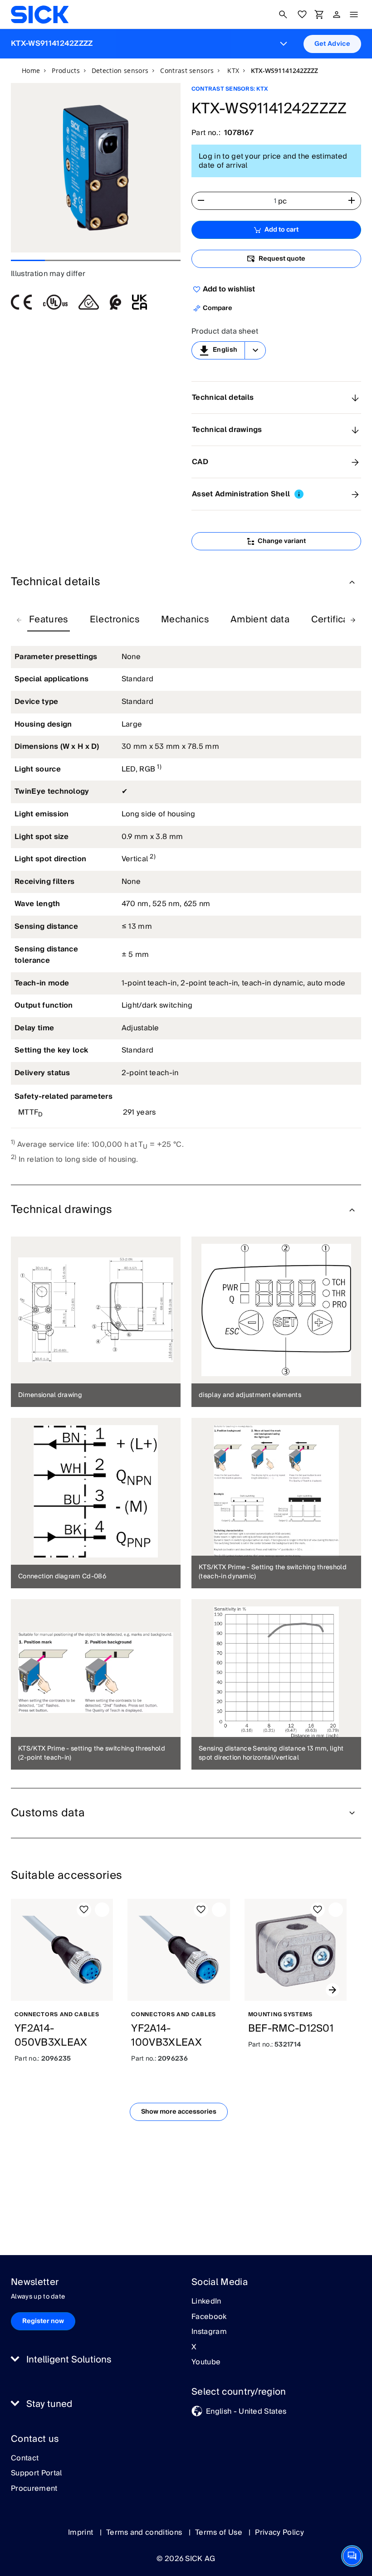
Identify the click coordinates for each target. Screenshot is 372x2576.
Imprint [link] (82, 2532)
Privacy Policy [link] (279, 2532)
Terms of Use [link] (220, 2532)
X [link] (194, 2348)
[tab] (49, 620)
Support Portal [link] (36, 2474)
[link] (40, 15)
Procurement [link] (34, 2489)
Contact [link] (25, 2459)
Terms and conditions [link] (145, 2532)
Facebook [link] (209, 2317)
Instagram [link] (209, 2332)
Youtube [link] (206, 2363)
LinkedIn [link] (206, 2302)
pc (283, 201)
